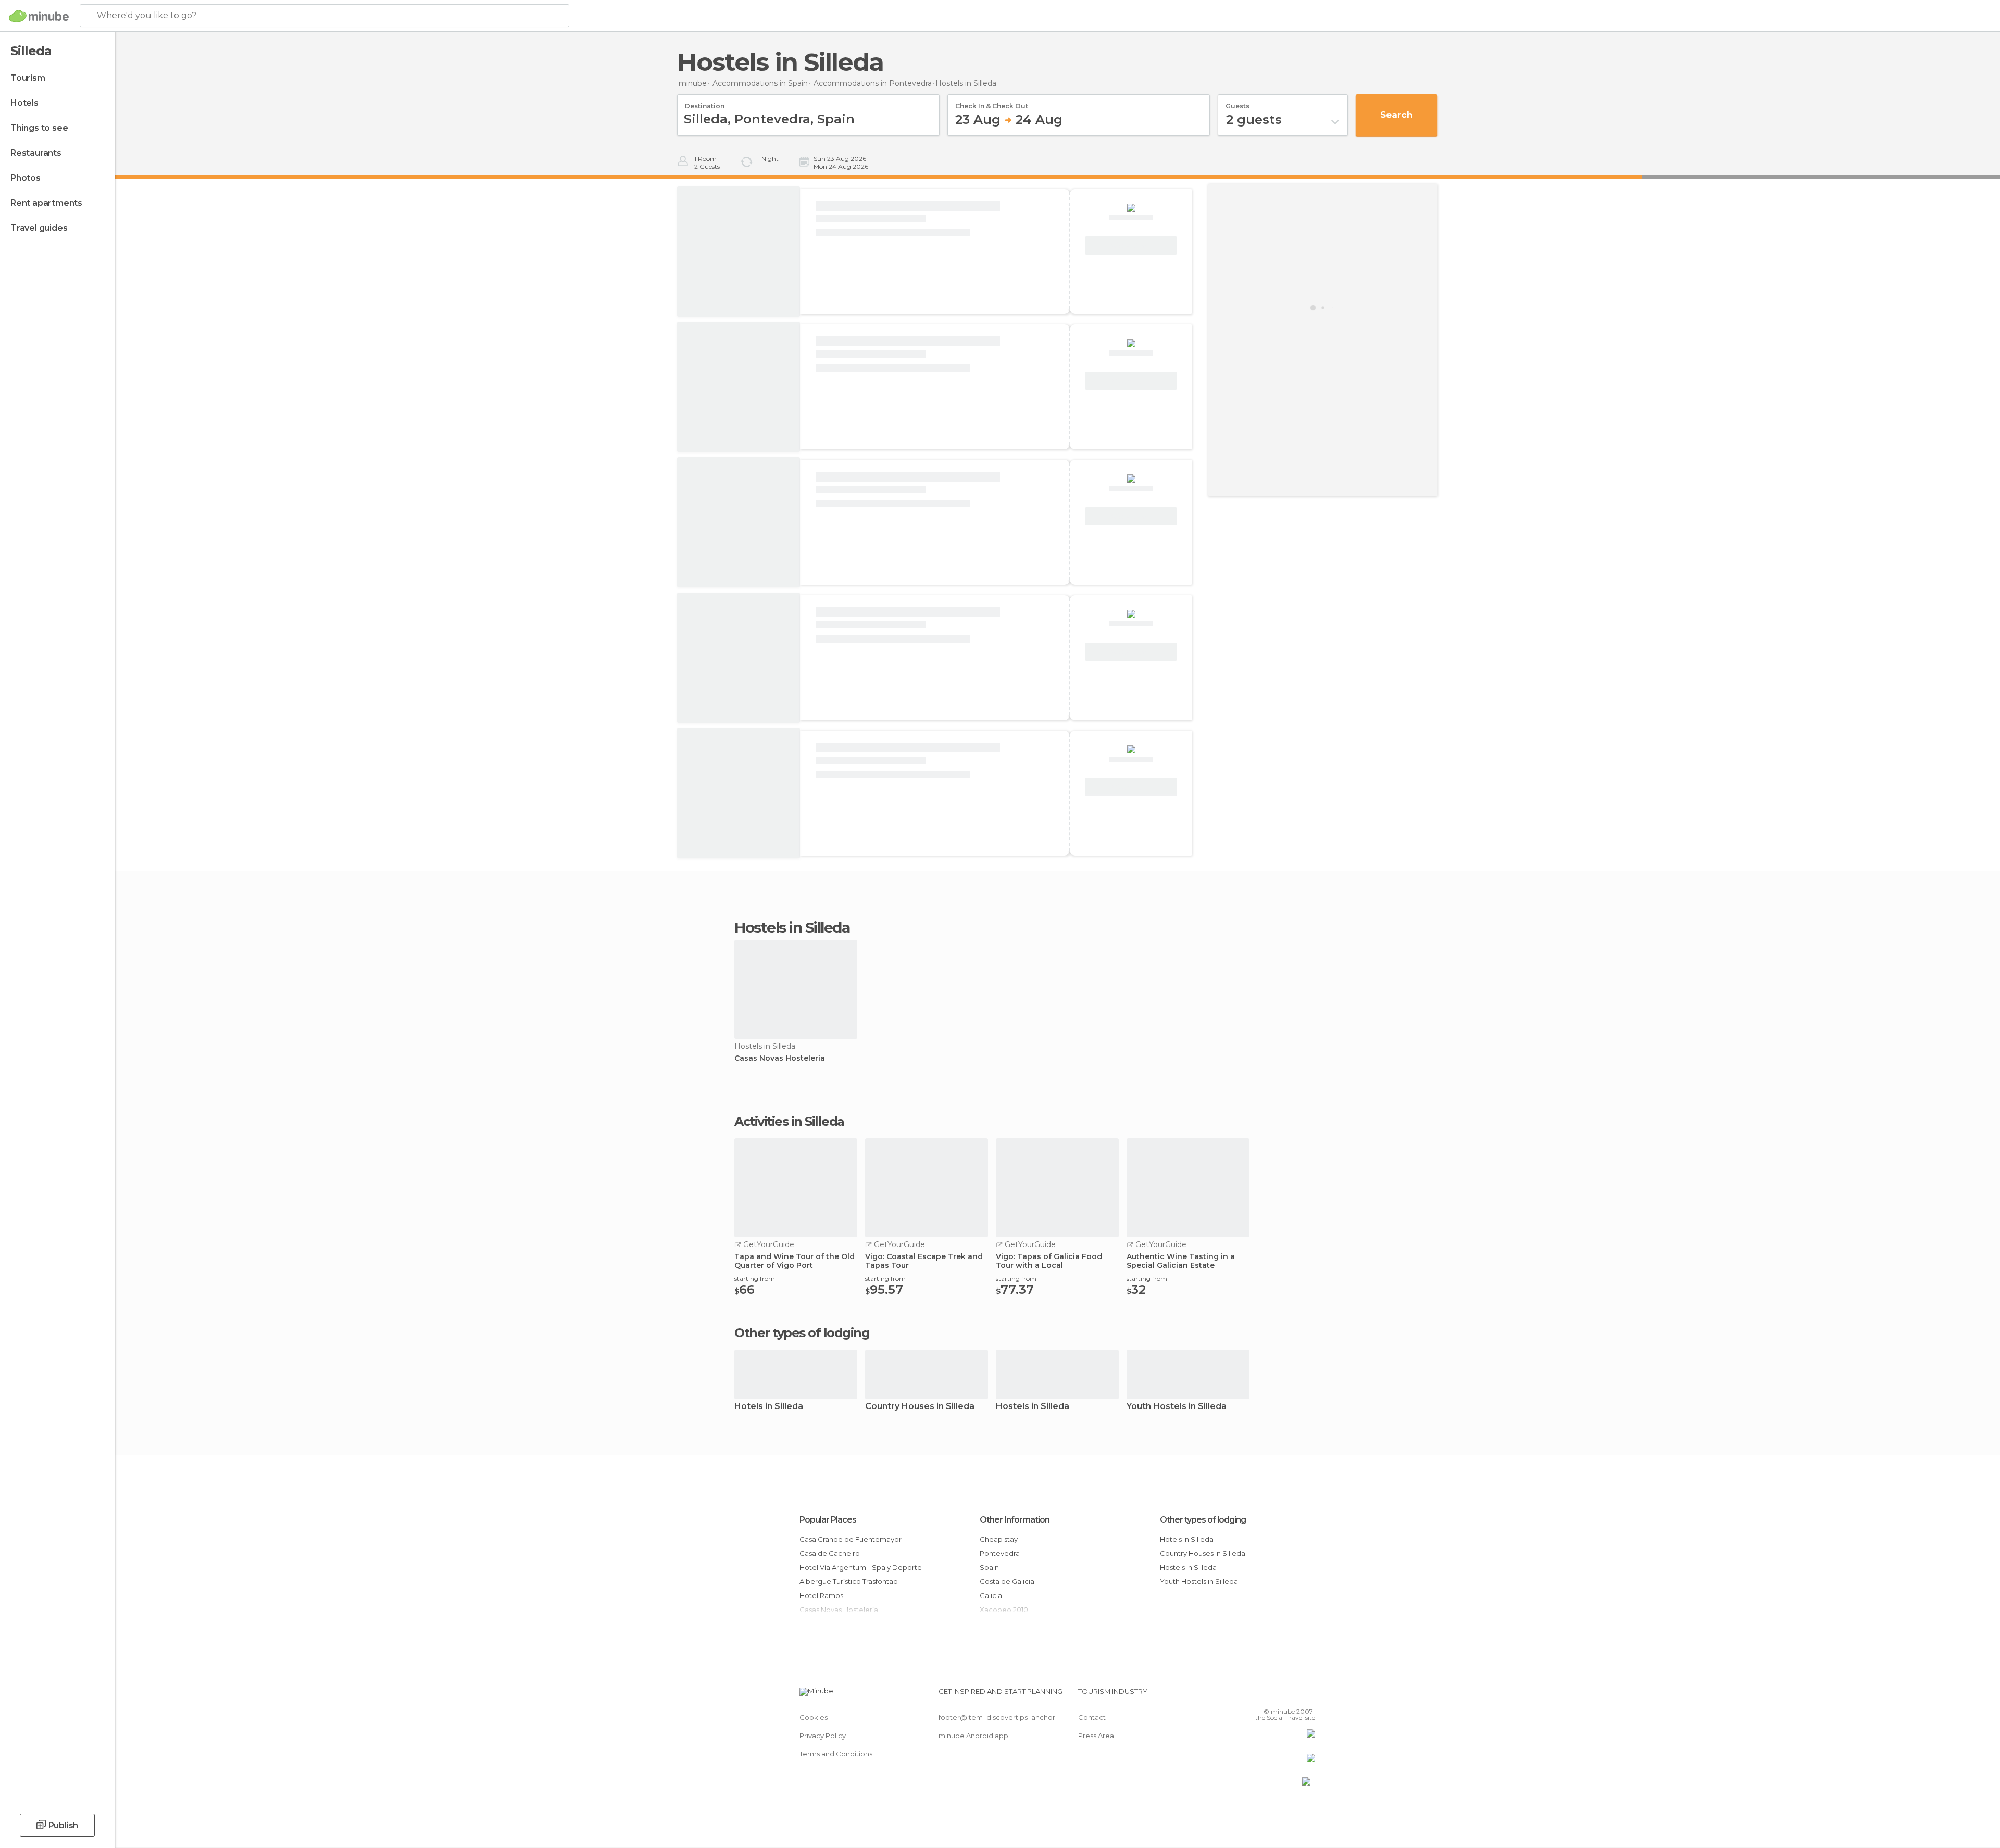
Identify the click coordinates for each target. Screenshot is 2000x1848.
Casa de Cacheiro (830, 1553)
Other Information (1015, 1520)
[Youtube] (1307, 1695)
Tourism (28, 78)
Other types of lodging (1203, 1520)
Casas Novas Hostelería (780, 1058)
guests (1237, 103)
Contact (1092, 1717)
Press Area (1096, 1736)
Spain (989, 1567)
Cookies (814, 1717)
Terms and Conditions (836, 1754)
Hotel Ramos (821, 1595)
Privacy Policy (823, 1736)
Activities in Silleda (789, 1122)
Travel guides (39, 228)
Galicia (991, 1595)
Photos (26, 178)
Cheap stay (999, 1539)
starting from (755, 1279)
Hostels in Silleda (1033, 1407)
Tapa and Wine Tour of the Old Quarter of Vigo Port (795, 1261)
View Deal (1131, 246)
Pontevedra (1000, 1553)
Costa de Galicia (1007, 1581)
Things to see (39, 128)
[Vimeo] (1290, 1695)
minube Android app (973, 1736)
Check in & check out (992, 103)
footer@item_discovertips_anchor (997, 1717)
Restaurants (36, 153)
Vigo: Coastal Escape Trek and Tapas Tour (924, 1261)
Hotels (24, 103)
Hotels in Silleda (769, 1407)
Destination (705, 103)
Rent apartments (46, 203)
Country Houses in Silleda (920, 1407)
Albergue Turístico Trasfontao (849, 1581)
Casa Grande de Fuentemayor (851, 1539)
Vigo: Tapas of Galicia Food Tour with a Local (1049, 1261)
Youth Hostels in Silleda (1177, 1407)
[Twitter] (1273, 1695)
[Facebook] (1256, 1695)
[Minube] (39, 16)
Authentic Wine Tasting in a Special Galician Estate (1181, 1261)
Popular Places (828, 1520)
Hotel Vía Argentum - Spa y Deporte (861, 1567)
